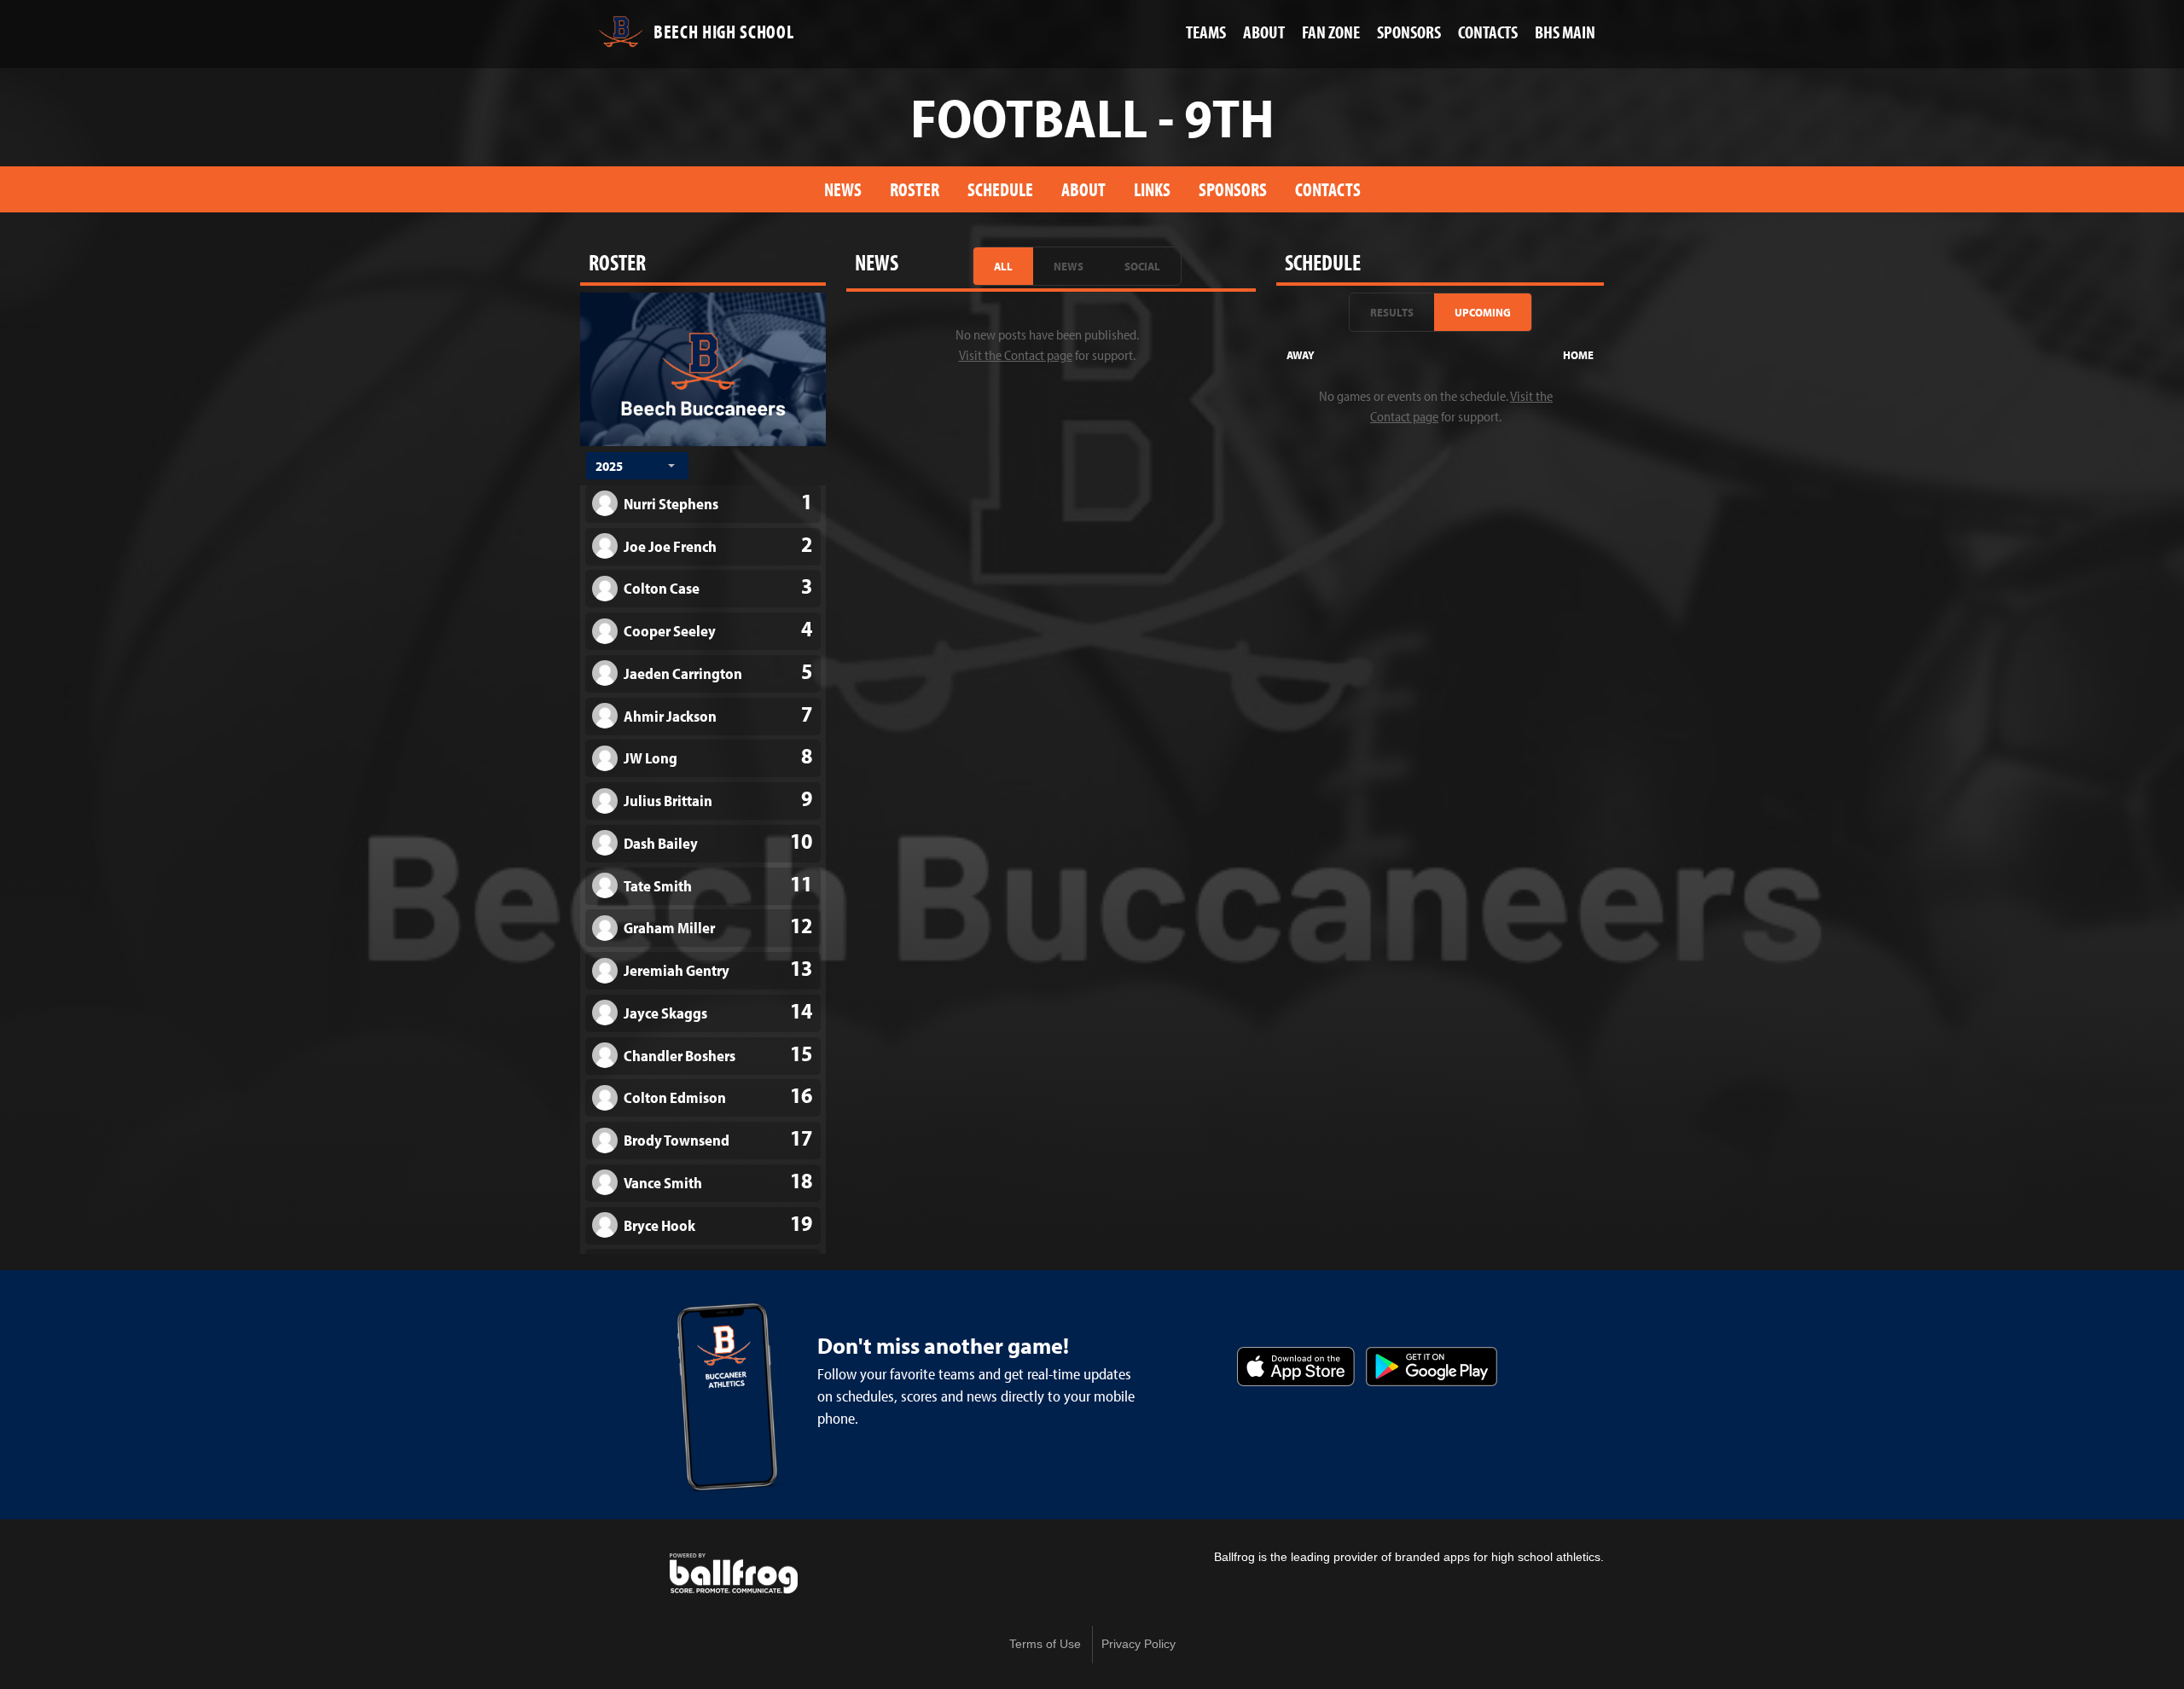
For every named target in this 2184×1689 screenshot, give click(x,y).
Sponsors (1233, 189)
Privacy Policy (1138, 1644)
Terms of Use (1045, 1644)
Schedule (1000, 189)
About (1083, 189)
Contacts (1328, 189)
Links (1152, 189)
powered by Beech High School (734, 1574)
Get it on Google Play (1432, 1367)
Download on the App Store (1296, 1367)
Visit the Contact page (1016, 355)
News (843, 189)
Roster (915, 189)
